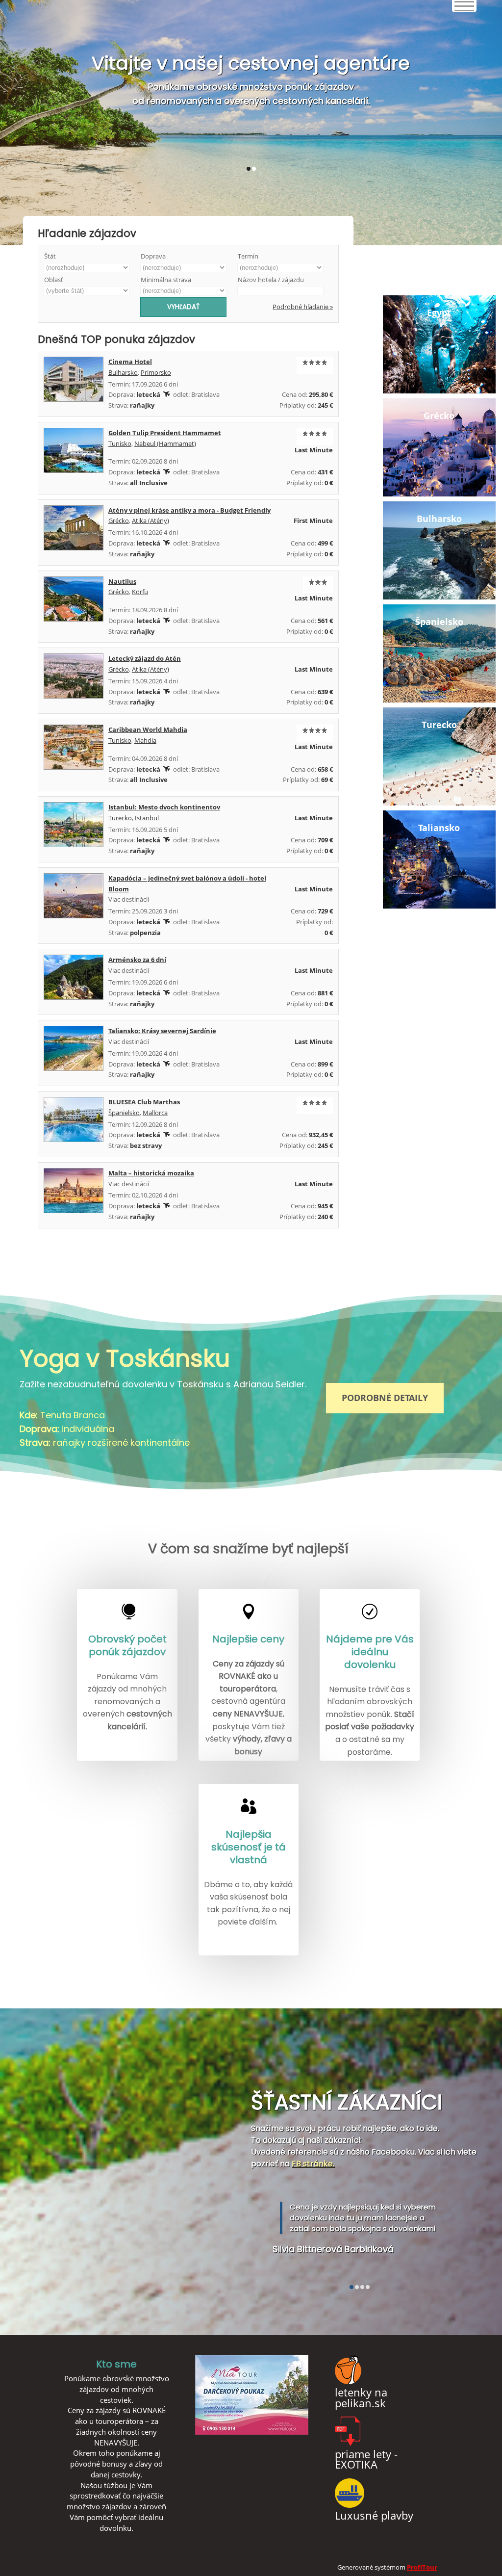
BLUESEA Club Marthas (144, 1102)
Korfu (140, 592)
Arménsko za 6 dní (137, 960)
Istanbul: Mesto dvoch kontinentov (164, 807)
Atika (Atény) (151, 520)
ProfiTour (422, 2567)
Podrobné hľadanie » (303, 307)
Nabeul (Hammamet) (165, 443)
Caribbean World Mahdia (148, 729)
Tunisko (120, 443)
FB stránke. (313, 2164)
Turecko (120, 818)
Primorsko (156, 372)
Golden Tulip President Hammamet (165, 433)
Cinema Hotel (130, 362)
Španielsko (124, 1113)
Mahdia (145, 740)
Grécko (119, 520)
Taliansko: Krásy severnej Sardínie (162, 1031)
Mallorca (155, 1113)
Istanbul (147, 818)
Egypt (439, 312)
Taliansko (439, 828)
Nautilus (122, 581)
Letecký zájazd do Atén (145, 658)
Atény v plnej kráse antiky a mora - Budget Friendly (189, 510)
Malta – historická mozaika (151, 1173)
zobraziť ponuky (251, 122)
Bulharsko (123, 372)
